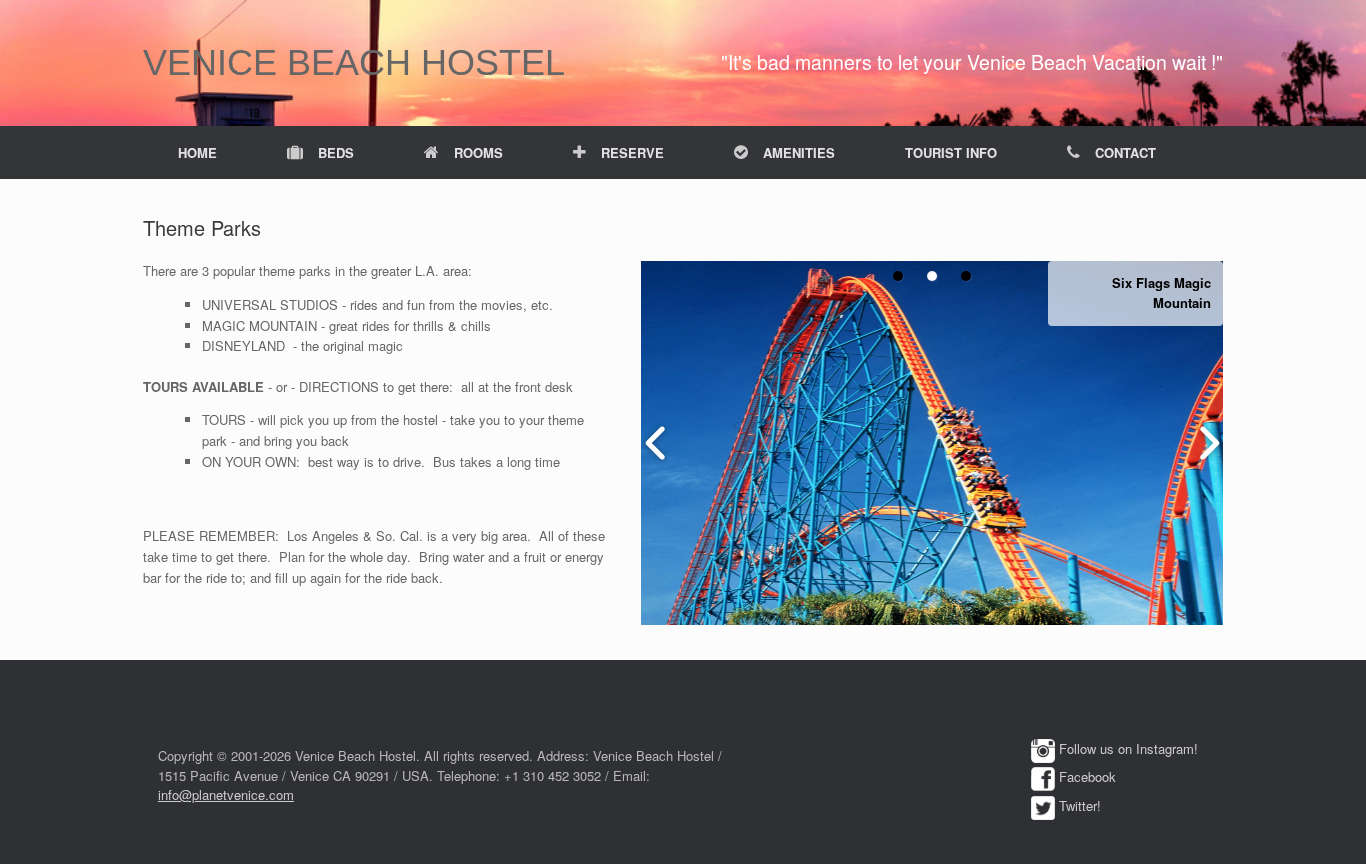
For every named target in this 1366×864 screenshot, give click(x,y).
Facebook (1087, 776)
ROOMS (478, 152)
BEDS (336, 152)
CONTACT (1125, 152)
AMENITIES (799, 152)
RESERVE (632, 152)
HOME (197, 152)
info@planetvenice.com (226, 794)
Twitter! (1080, 805)
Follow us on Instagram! (1128, 748)
